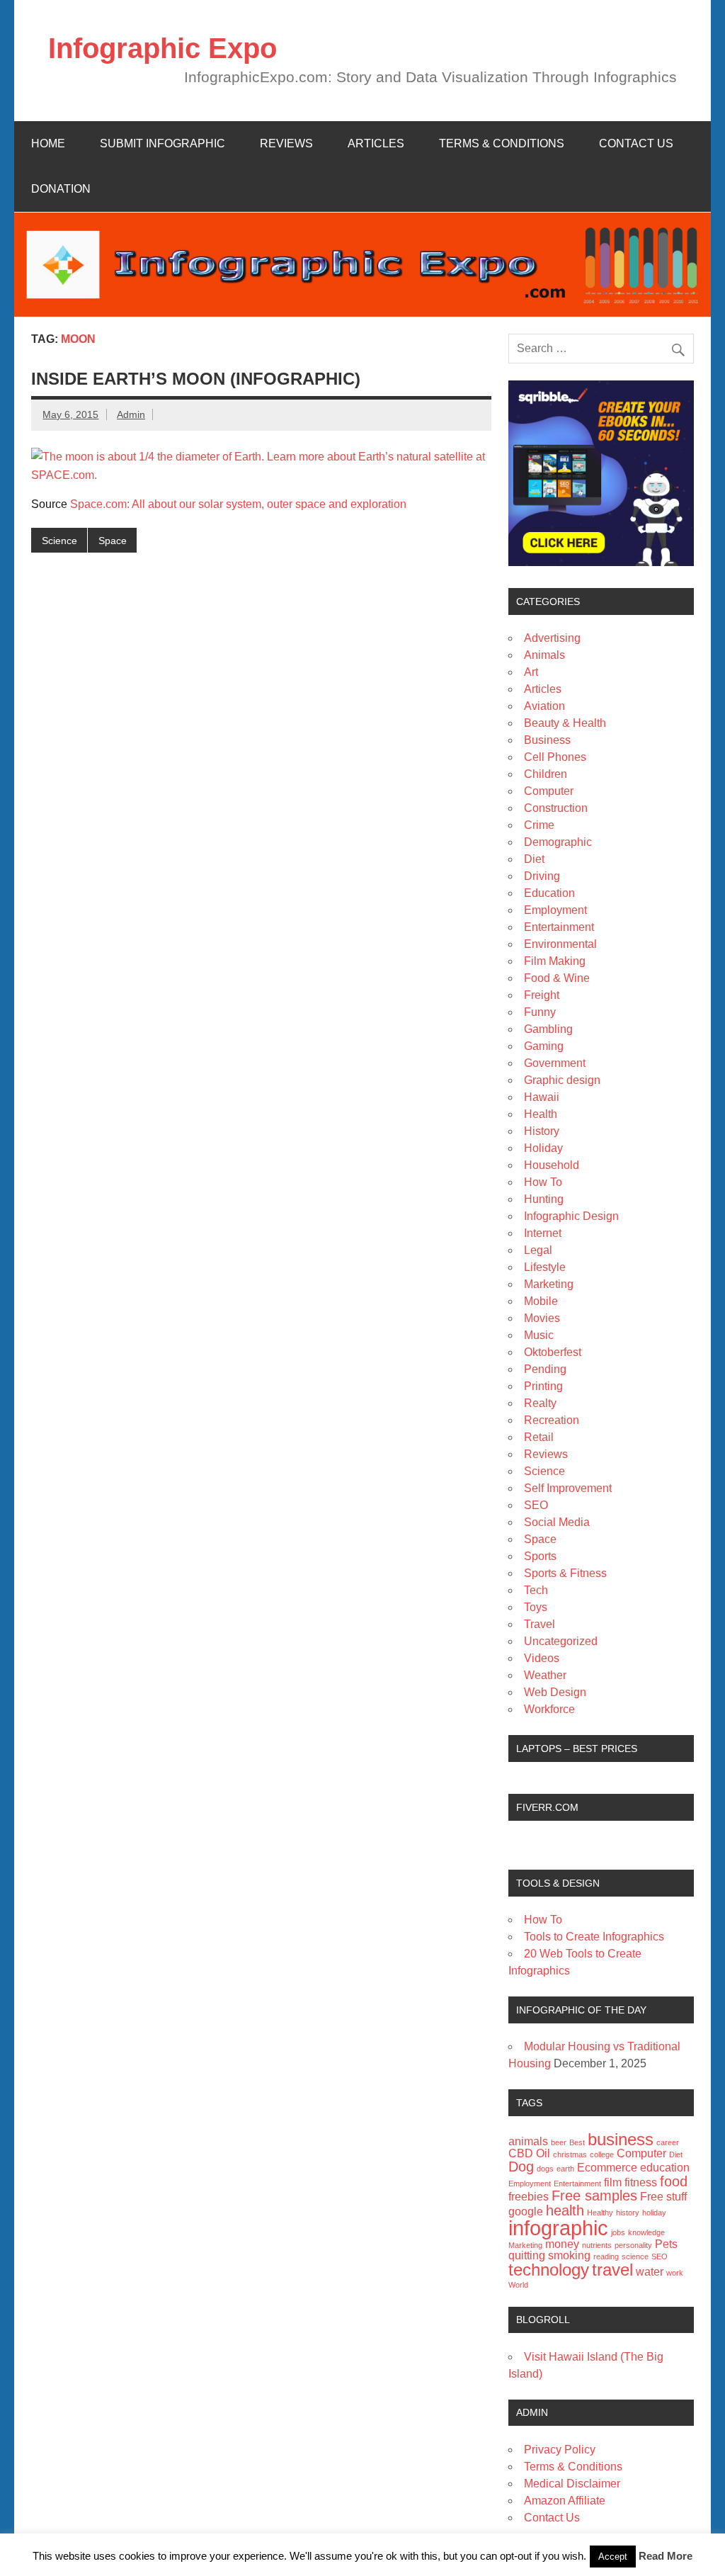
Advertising (552, 638)
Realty (540, 1403)
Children (546, 774)
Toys (536, 1607)
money (562, 2244)
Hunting (544, 1199)
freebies (529, 2197)
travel (612, 2270)
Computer (549, 791)
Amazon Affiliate (565, 2501)
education (665, 2168)
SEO (536, 1505)
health (565, 2210)
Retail (539, 1437)
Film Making (555, 961)
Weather (545, 1675)
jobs (618, 2232)
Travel (540, 1624)
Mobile (541, 1301)
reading (606, 2256)
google (526, 2211)
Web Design (555, 1692)
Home (48, 143)
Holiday (543, 1148)
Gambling (548, 1029)
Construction (556, 808)
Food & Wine (557, 978)
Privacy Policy (560, 2450)
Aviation (544, 706)
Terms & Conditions (502, 143)
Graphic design (562, 1080)
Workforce (549, 1709)
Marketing (549, 1284)
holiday (654, 2213)
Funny (540, 1012)
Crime (539, 825)
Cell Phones (555, 757)
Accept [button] (613, 2557)
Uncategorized (561, 1641)
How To (543, 1182)
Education (549, 893)
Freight (542, 995)
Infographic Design (571, 1216)
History (542, 1131)
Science (59, 541)
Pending (545, 1369)
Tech (536, 1590)
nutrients (597, 2245)
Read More (666, 2556)
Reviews (286, 143)
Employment (555, 910)
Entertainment (559, 927)
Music (539, 1335)
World (518, 2285)
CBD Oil (529, 2153)
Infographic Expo (162, 48)
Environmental (560, 944)
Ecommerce (607, 2168)
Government (555, 1063)
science (635, 2256)
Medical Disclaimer (572, 2484)
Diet (534, 859)
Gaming (544, 1046)
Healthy (600, 2213)
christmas (570, 2154)
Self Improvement (568, 1488)
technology (549, 2270)
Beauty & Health (565, 723)
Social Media (557, 1522)
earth (565, 2169)
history (628, 2213)
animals (528, 2141)
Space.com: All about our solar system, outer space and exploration (238, 504)
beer (559, 2142)
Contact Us (636, 143)
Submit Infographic (162, 143)
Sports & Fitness (565, 1573)
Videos (542, 1658)
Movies (542, 1318)
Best (577, 2142)
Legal (538, 1250)
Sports (540, 1556)
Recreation (552, 1420)
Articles (376, 143)
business (621, 2139)
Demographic (558, 842)
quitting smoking (549, 2255)
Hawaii (542, 1097)
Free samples (594, 2195)
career (668, 2142)
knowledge (646, 2232)
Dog (521, 2166)
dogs (545, 2169)
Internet (543, 1233)
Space (113, 541)
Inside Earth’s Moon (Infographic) (196, 379)
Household (552, 1165)
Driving (542, 876)
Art (531, 672)
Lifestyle (545, 1267)
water (650, 2272)
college (602, 2154)
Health (541, 1114)
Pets (666, 2244)
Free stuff (663, 2197)
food (674, 2181)
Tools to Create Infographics (594, 1937)
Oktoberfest (553, 1352)
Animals (544, 655)
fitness (641, 2182)
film (613, 2182)
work (675, 2273)
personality (633, 2245)
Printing (543, 1386)
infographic (558, 2228)
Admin (131, 414)
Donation (61, 189)
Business (547, 740)
